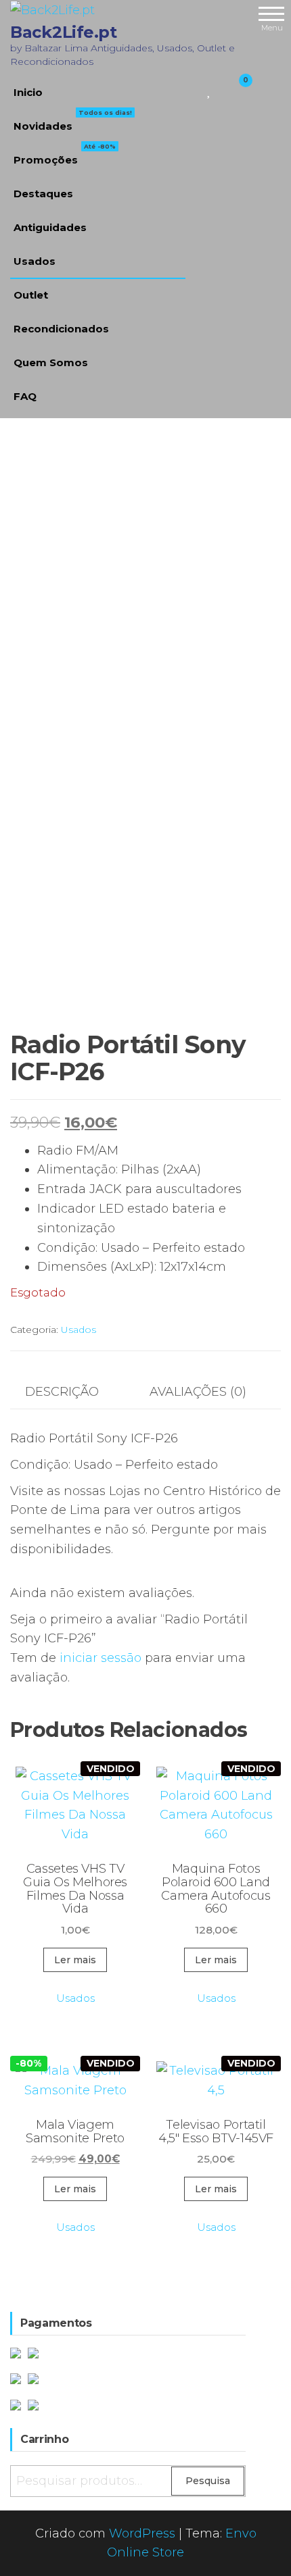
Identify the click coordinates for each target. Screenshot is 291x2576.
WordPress (142, 2533)
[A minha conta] (222, 89)
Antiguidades (50, 227)
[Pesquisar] (193, 89)
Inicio (28, 92)
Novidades (73, 121)
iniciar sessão (100, 1658)
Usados (35, 261)
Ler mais (75, 1960)
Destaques (43, 194)
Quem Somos (51, 362)
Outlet (31, 295)
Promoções (65, 155)
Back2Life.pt (63, 32)
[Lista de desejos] (209, 89)
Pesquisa (208, 2481)
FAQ (25, 396)
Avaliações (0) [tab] (198, 1392)
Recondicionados (61, 329)
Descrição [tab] (62, 1392)
